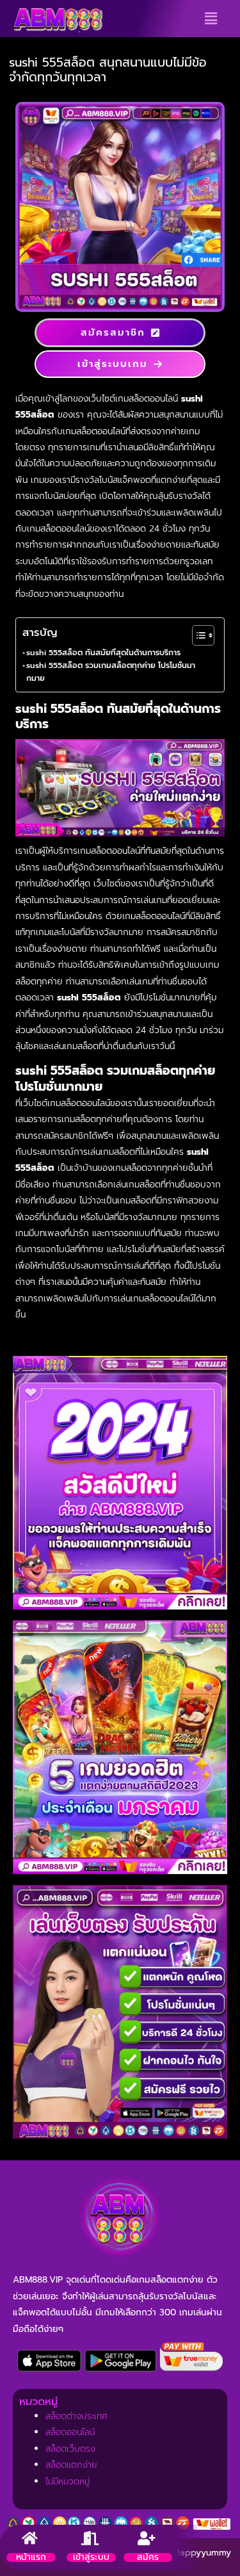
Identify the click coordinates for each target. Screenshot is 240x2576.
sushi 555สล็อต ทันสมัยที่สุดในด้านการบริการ (103, 653)
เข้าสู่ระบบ (91, 2557)
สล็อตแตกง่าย (71, 2465)
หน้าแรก (31, 2557)
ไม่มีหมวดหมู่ (68, 2482)
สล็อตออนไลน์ (70, 2432)
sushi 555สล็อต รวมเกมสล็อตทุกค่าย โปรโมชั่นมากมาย (111, 672)
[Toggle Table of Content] (197, 635)
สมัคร (148, 2557)
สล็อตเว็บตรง (70, 2449)
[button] (211, 19)
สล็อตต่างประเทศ (76, 2416)
